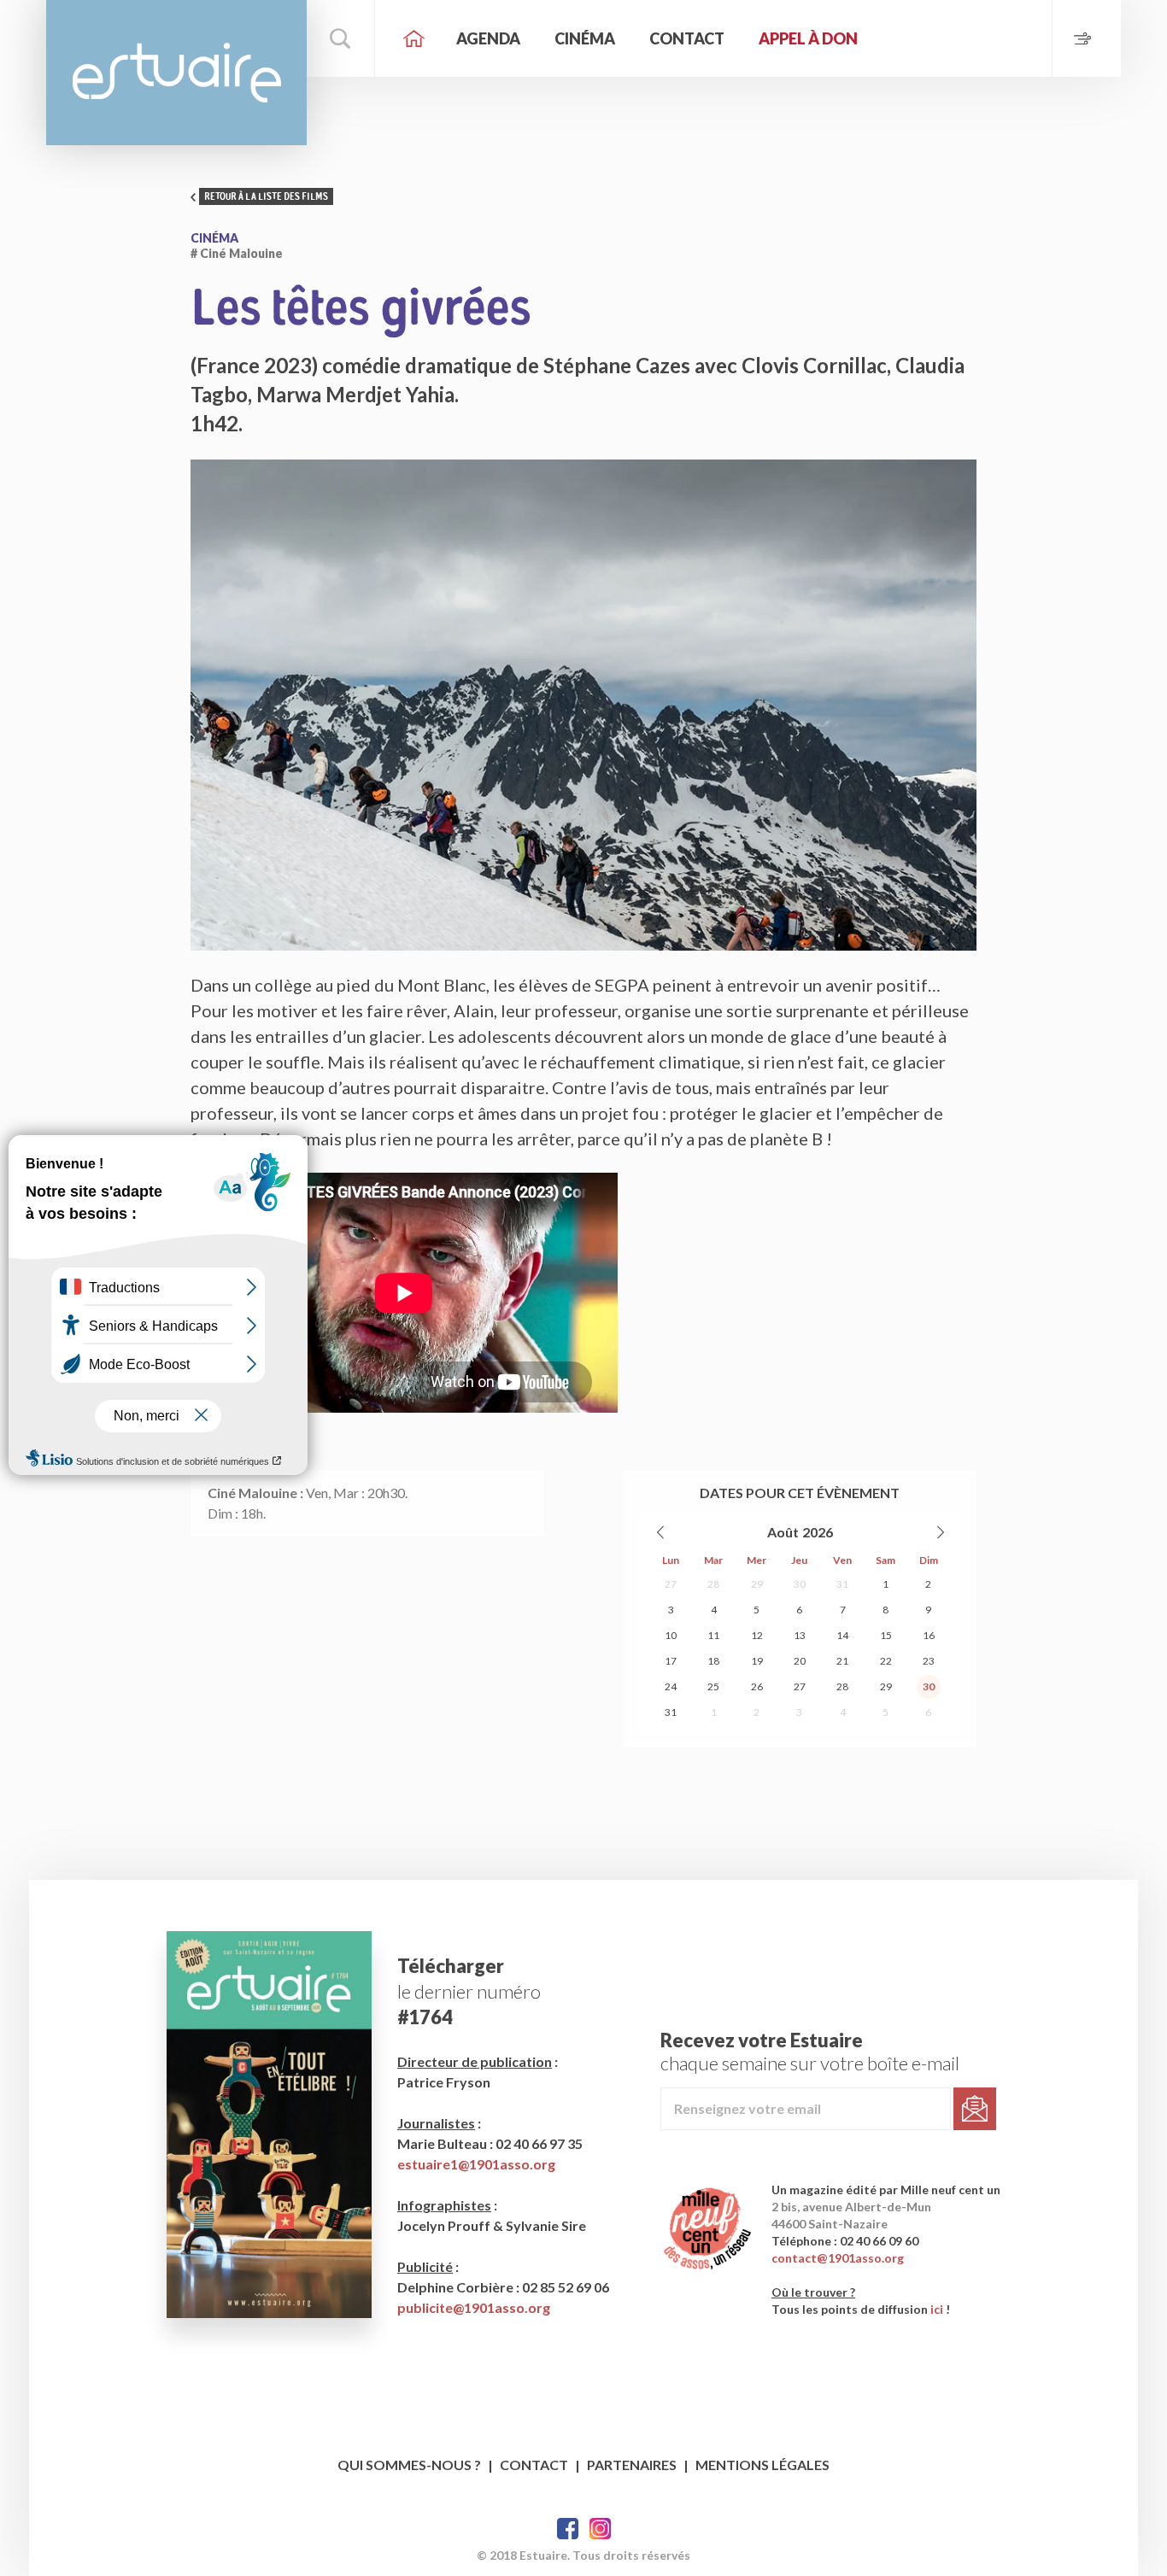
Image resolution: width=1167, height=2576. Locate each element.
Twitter (600, 2529)
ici (937, 2309)
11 (713, 1635)
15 (886, 1635)
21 (842, 1661)
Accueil (413, 38)
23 (929, 1661)
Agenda (488, 38)
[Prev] (661, 1532)
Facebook (568, 2529)
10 (671, 1635)
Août (783, 1532)
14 (842, 1635)
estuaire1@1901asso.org (476, 2164)
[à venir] (1086, 38)
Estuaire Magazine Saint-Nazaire (176, 73)
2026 (818, 1532)
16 (929, 1635)
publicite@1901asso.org (474, 2307)
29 (757, 1584)
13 (800, 1635)
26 (757, 1686)
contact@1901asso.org (838, 2258)
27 (671, 1584)
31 (842, 1584)
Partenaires (632, 2465)
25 (713, 1686)
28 (713, 1584)
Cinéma (585, 38)
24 (671, 1686)
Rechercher (341, 38)
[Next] (940, 1532)
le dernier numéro (469, 1991)
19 (757, 1661)
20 (800, 1661)
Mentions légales (762, 2465)
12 (757, 1635)
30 (800, 1584)
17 (671, 1661)
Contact (687, 38)
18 (713, 1661)
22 (886, 1661)
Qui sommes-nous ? (409, 2465)
